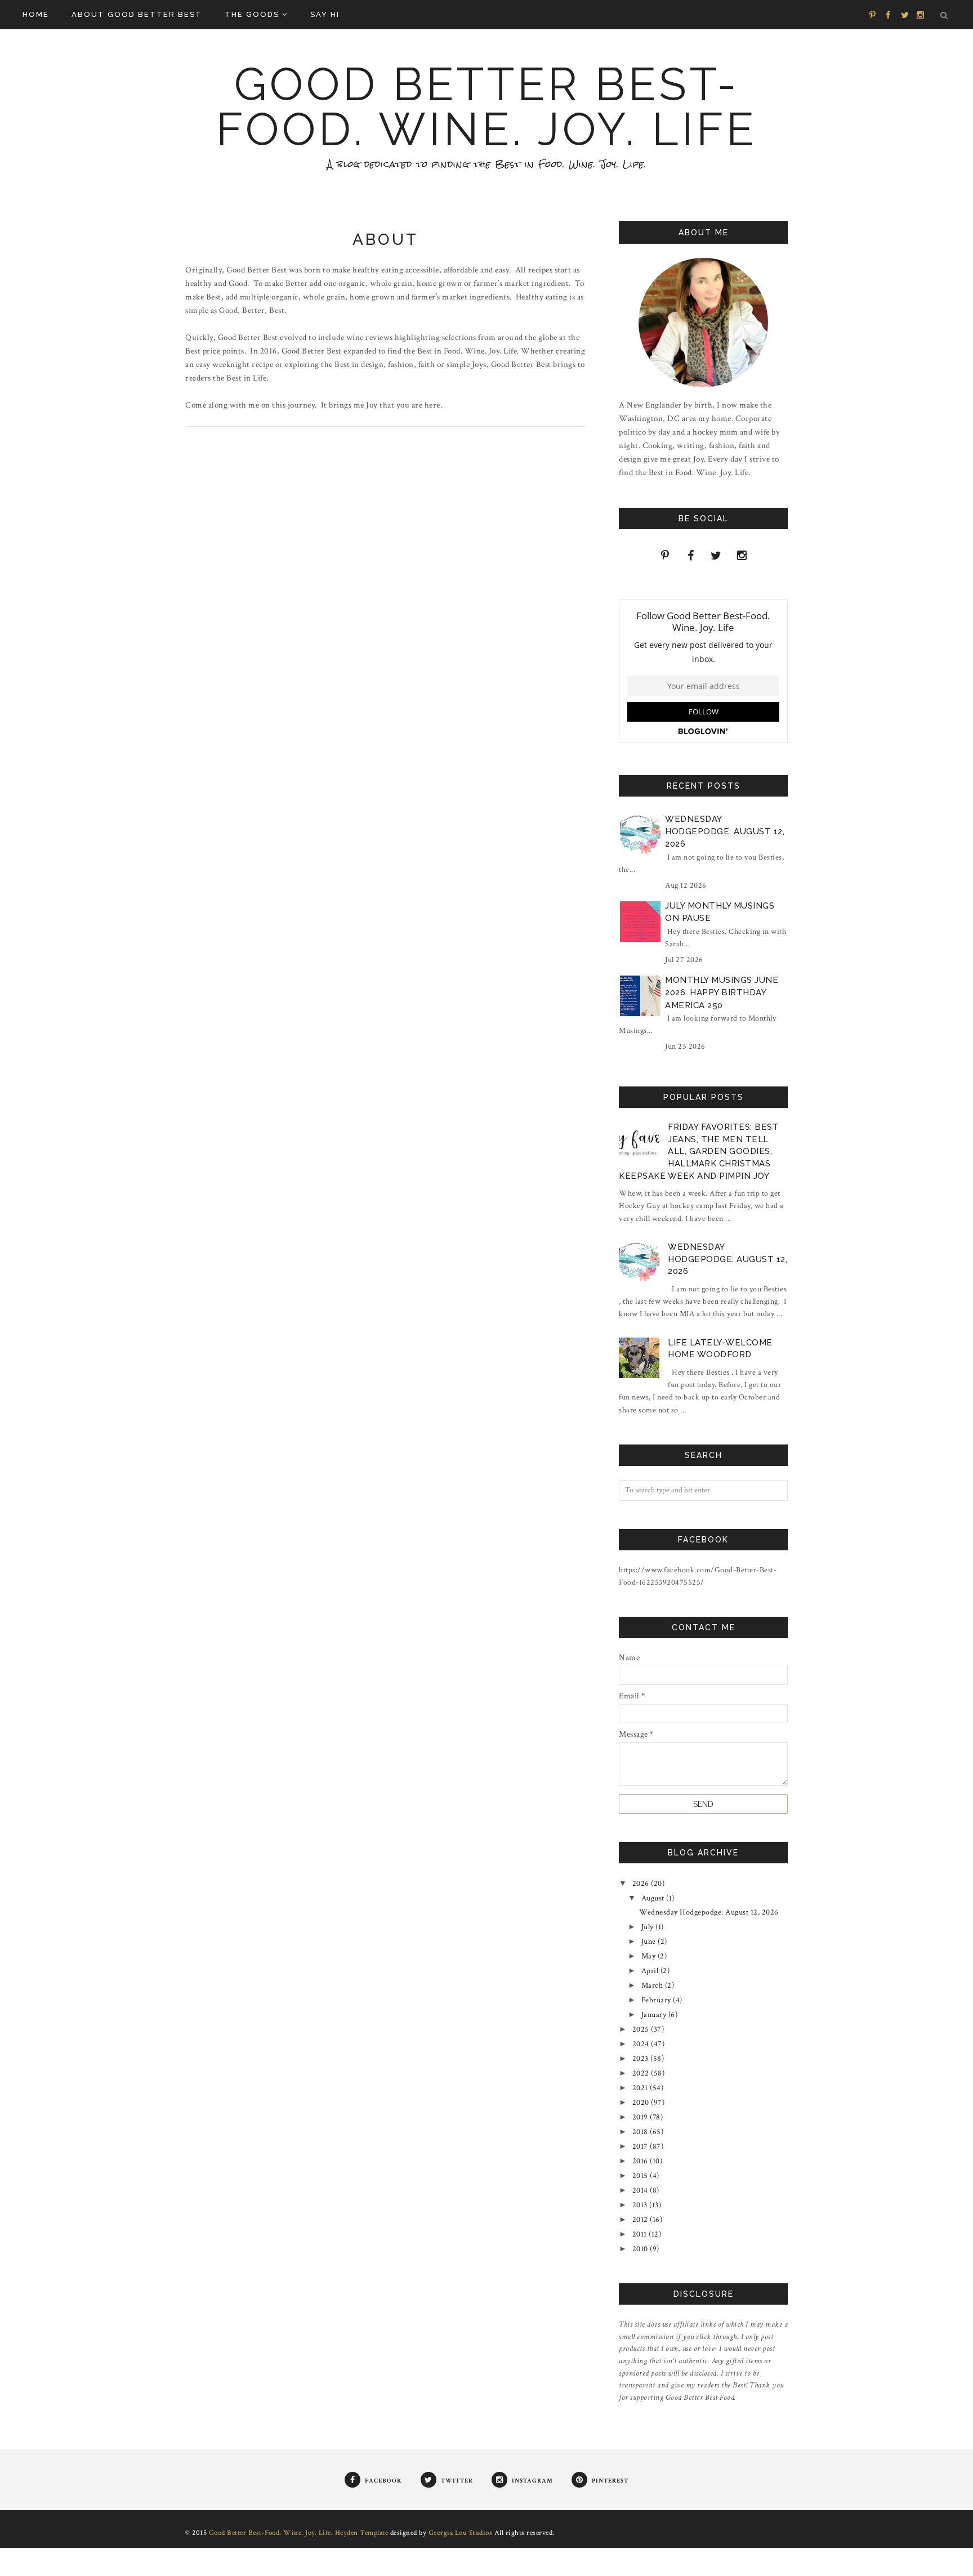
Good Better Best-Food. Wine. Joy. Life (486, 107)
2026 (642, 1884)
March (653, 1985)
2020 (642, 2103)
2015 (641, 2176)
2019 (641, 2117)
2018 (641, 2132)
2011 (641, 2234)
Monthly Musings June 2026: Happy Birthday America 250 (722, 993)
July (649, 1927)
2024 (642, 2044)
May (650, 1956)
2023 (642, 2059)
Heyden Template (362, 2533)
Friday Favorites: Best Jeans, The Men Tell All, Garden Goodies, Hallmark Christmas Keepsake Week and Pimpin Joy (699, 1151)
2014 (641, 2190)
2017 (641, 2146)
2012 (641, 2220)
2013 (641, 2205)
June (650, 1942)
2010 (641, 2249)
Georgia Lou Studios (461, 2533)
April (651, 1971)
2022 (642, 2073)
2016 (641, 2161)
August (654, 1898)
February (657, 2000)
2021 (641, 2088)
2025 (642, 2029)
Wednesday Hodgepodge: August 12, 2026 (725, 832)
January (655, 2015)
